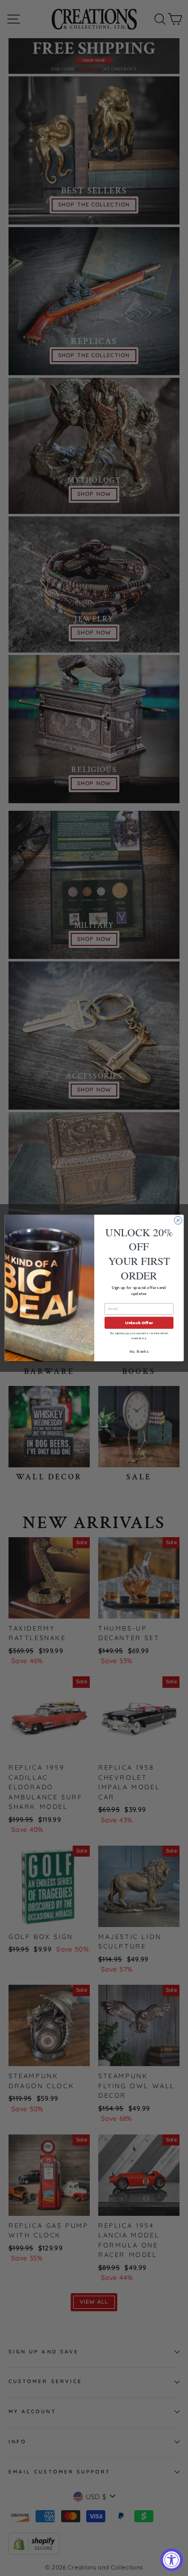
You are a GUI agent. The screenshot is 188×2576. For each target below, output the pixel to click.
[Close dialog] (178, 1221)
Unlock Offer (139, 1323)
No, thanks (139, 1352)
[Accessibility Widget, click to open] (172, 2560)
